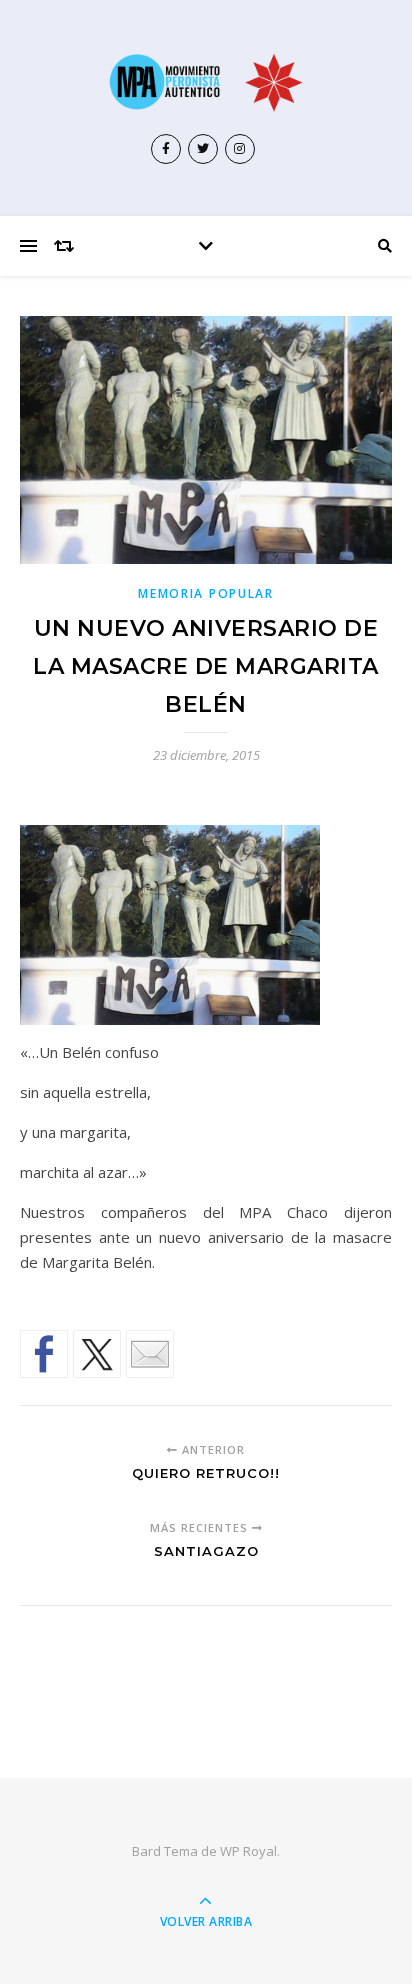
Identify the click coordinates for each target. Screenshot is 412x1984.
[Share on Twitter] (97, 1354)
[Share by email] (150, 1354)
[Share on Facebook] (44, 1354)
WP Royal (248, 1851)
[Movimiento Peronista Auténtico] (206, 82)
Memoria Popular (206, 593)
